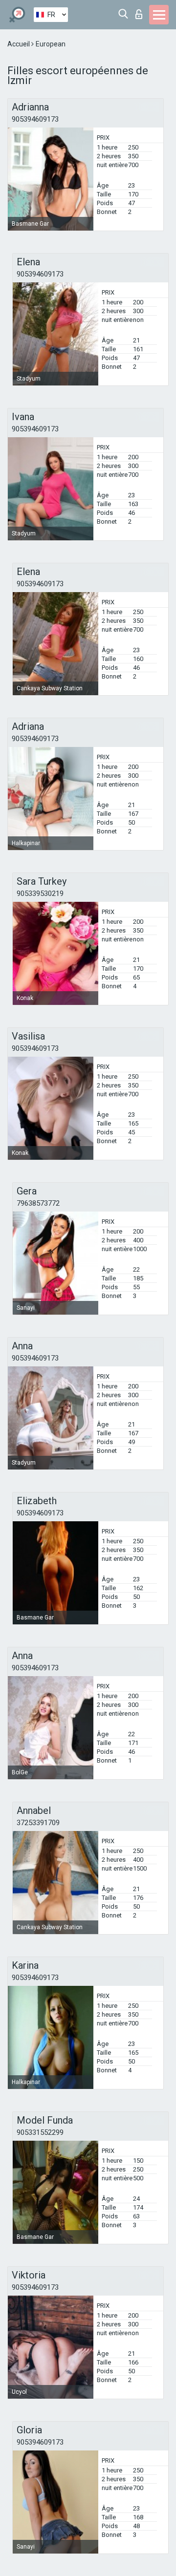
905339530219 (40, 894)
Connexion (141, 11)
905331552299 (40, 2132)
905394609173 (35, 119)
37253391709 (38, 1823)
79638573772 (38, 1203)
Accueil (19, 44)
